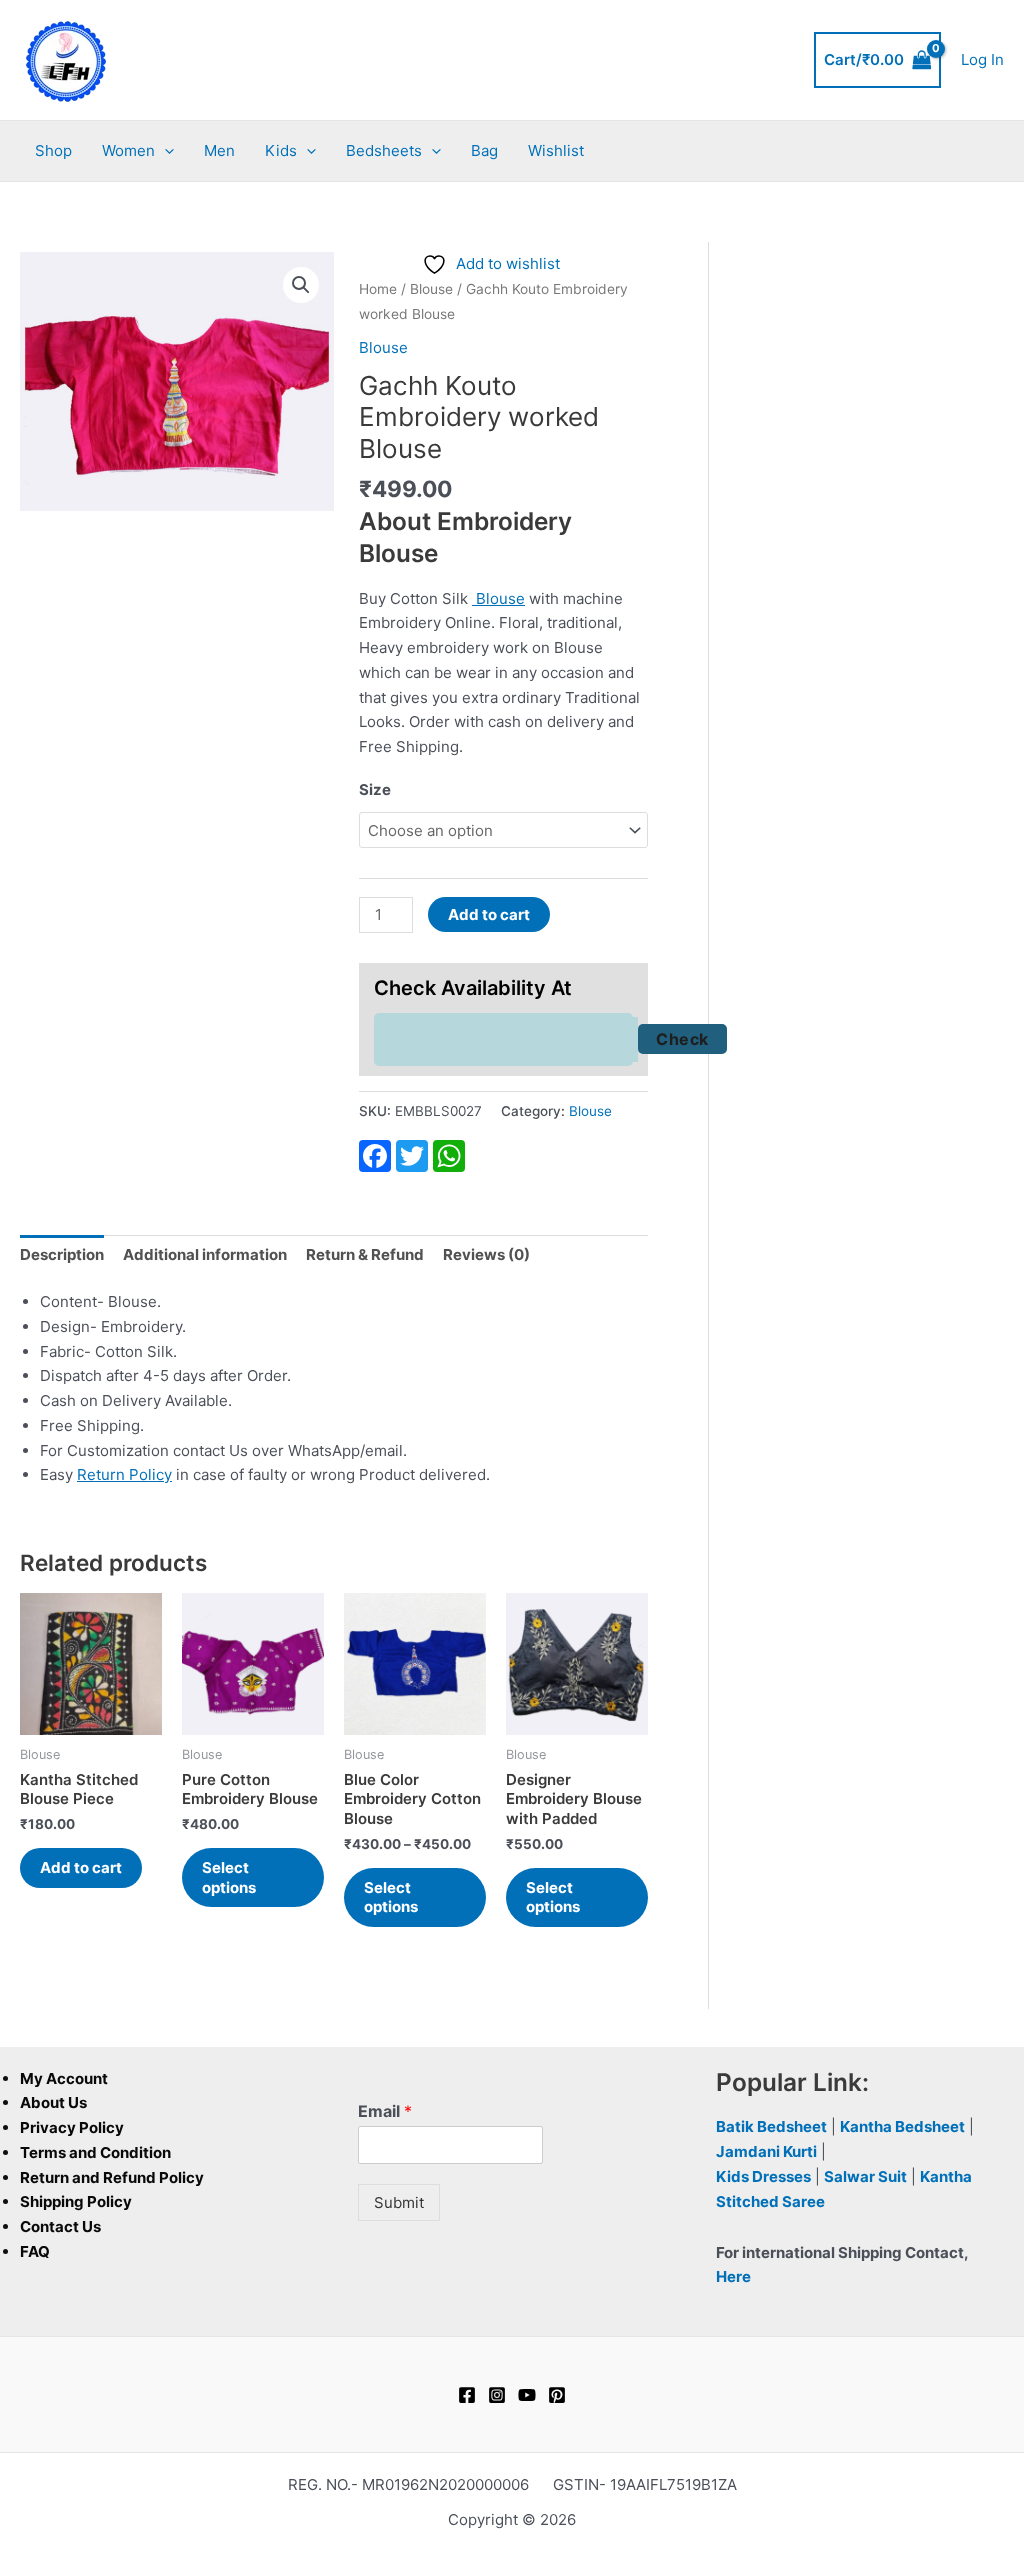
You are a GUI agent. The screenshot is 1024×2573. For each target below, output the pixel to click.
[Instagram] (497, 2395)
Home (378, 289)
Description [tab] (62, 1254)
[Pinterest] (557, 2395)
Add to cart (489, 914)
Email (385, 2111)
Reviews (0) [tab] (486, 1254)
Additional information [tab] (205, 1254)
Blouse (431, 289)
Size (375, 789)
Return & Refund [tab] (365, 1254)
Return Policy (124, 1474)
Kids (281, 150)
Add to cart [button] (81, 1867)
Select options (229, 1877)
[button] (164, 151)
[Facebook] (467, 2395)
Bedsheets (384, 150)
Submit (399, 2202)
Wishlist (556, 150)
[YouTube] (527, 2395)
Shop (53, 150)
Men (219, 150)
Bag (484, 150)
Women (128, 150)
